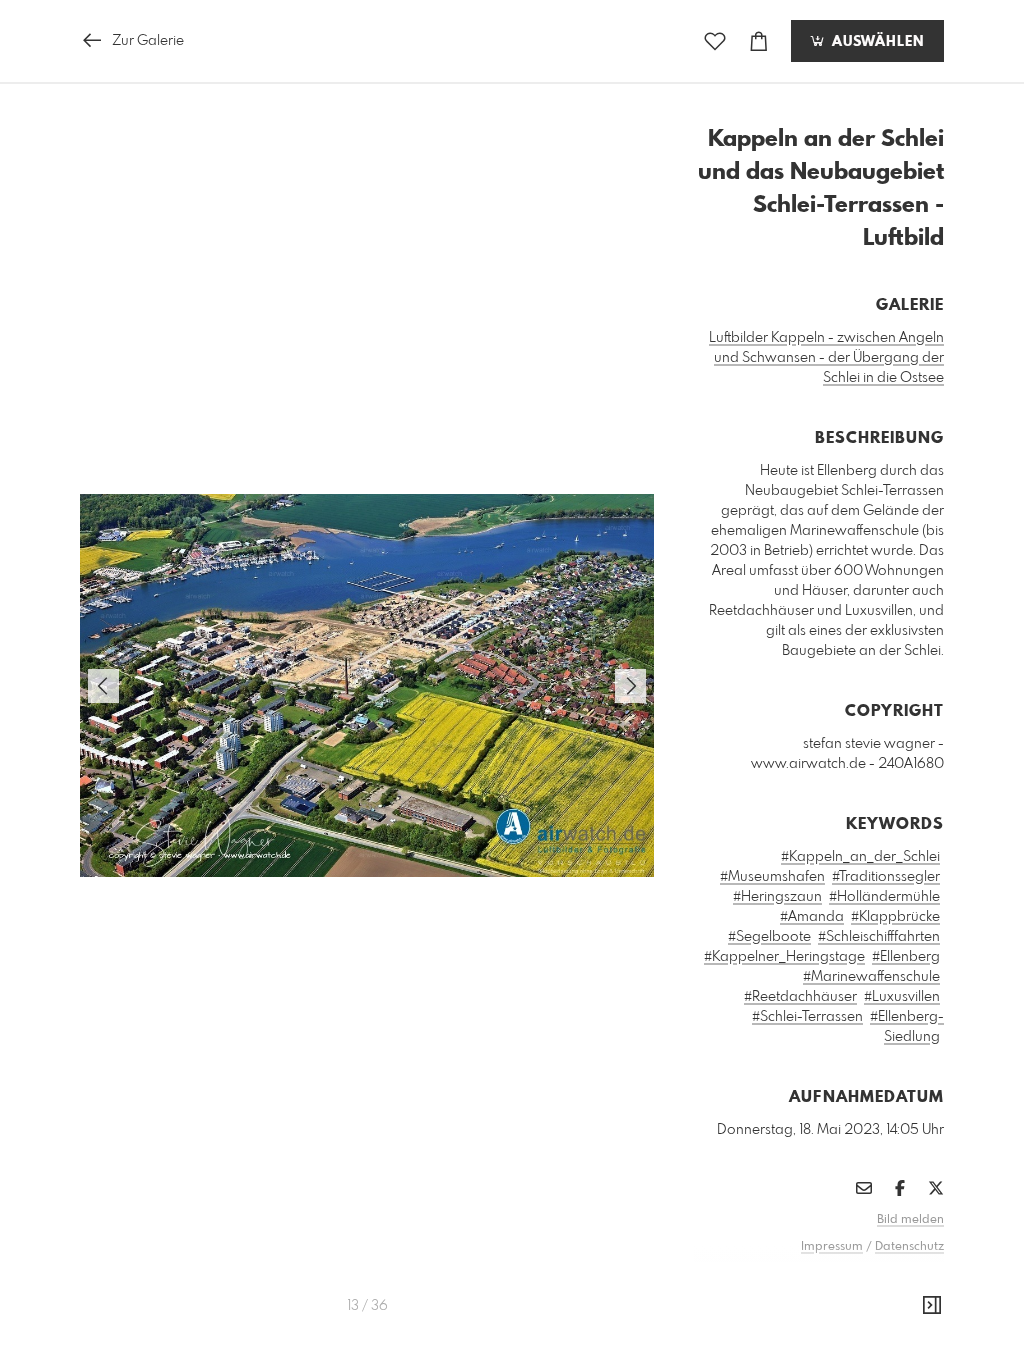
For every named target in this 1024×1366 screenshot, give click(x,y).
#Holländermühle (884, 897)
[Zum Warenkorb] (759, 41)
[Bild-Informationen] (932, 1306)
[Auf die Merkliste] (715, 41)
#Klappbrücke (895, 917)
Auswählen (875, 42)
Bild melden (910, 1220)
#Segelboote (769, 937)
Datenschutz (909, 1247)
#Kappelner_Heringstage (784, 957)
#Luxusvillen (902, 997)
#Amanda (812, 917)
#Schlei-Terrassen (807, 1017)
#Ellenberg (906, 957)
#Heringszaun (777, 897)
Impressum (832, 1247)
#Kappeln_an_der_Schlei (860, 857)
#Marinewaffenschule (871, 977)
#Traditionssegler (886, 877)
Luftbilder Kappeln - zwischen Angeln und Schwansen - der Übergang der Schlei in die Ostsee (826, 358)
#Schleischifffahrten (879, 937)
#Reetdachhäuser (800, 997)
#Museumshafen (772, 877)
